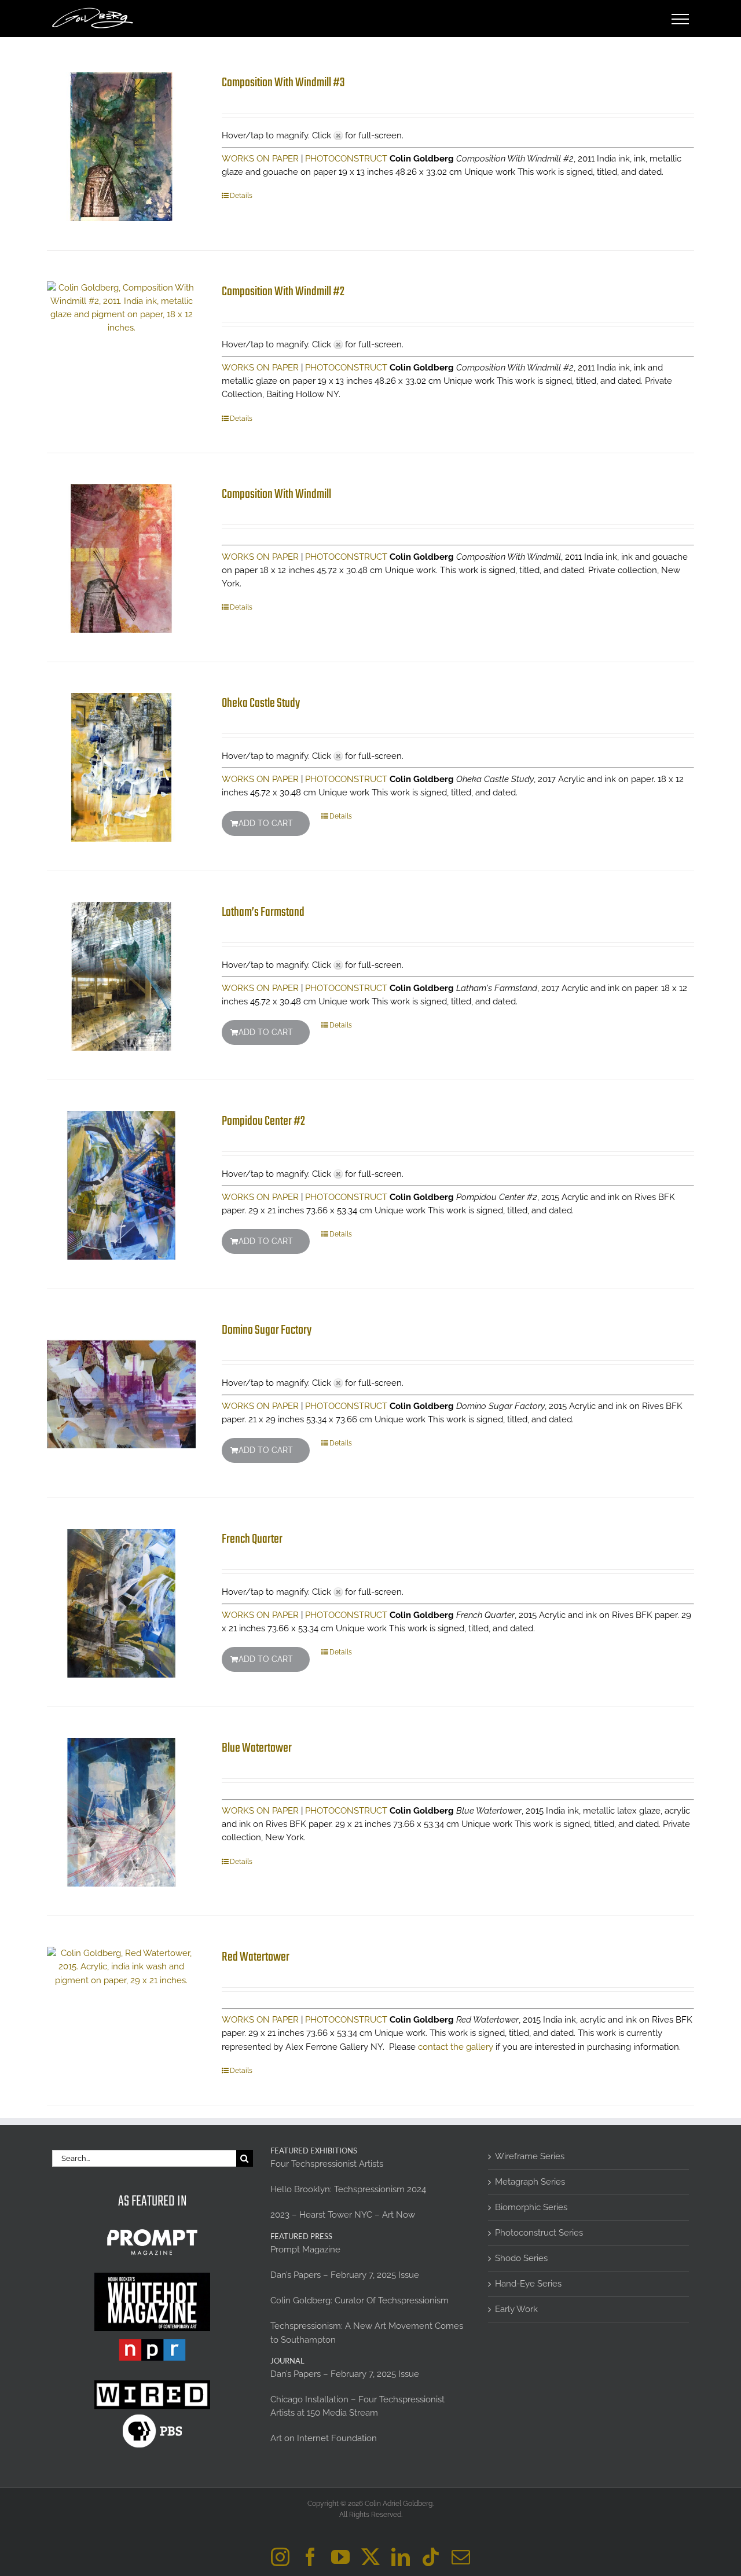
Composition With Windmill (276, 494)
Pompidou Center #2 (263, 1121)
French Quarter (252, 1539)
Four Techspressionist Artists (327, 2164)
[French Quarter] (121, 1603)
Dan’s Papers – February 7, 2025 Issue (345, 2275)
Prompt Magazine (305, 2250)
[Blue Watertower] (121, 1812)
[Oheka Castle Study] (121, 767)
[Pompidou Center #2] (121, 1185)
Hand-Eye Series (528, 2284)
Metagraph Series (530, 2182)
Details (241, 196)
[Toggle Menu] (681, 19)
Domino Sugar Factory (267, 1330)
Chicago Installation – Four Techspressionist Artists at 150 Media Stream (357, 2406)
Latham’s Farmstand (263, 912)
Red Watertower (256, 1957)
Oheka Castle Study (261, 703)
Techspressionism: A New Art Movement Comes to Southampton (367, 2333)
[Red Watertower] (121, 1967)
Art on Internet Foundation (324, 2438)
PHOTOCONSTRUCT (346, 159)
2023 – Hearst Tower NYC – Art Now (343, 2215)
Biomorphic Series (531, 2207)
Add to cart (266, 823)
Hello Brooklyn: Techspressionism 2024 (348, 2189)
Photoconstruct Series (539, 2233)
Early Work (516, 2309)
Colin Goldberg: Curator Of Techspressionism (360, 2300)
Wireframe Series (530, 2156)
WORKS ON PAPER (260, 159)
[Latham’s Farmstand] (121, 976)
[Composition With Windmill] (121, 558)
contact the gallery (456, 2047)
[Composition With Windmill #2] (121, 308)
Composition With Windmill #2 (283, 292)
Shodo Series (521, 2258)
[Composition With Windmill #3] (121, 147)
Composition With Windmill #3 (283, 83)
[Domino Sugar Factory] (121, 1394)
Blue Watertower (257, 1748)
